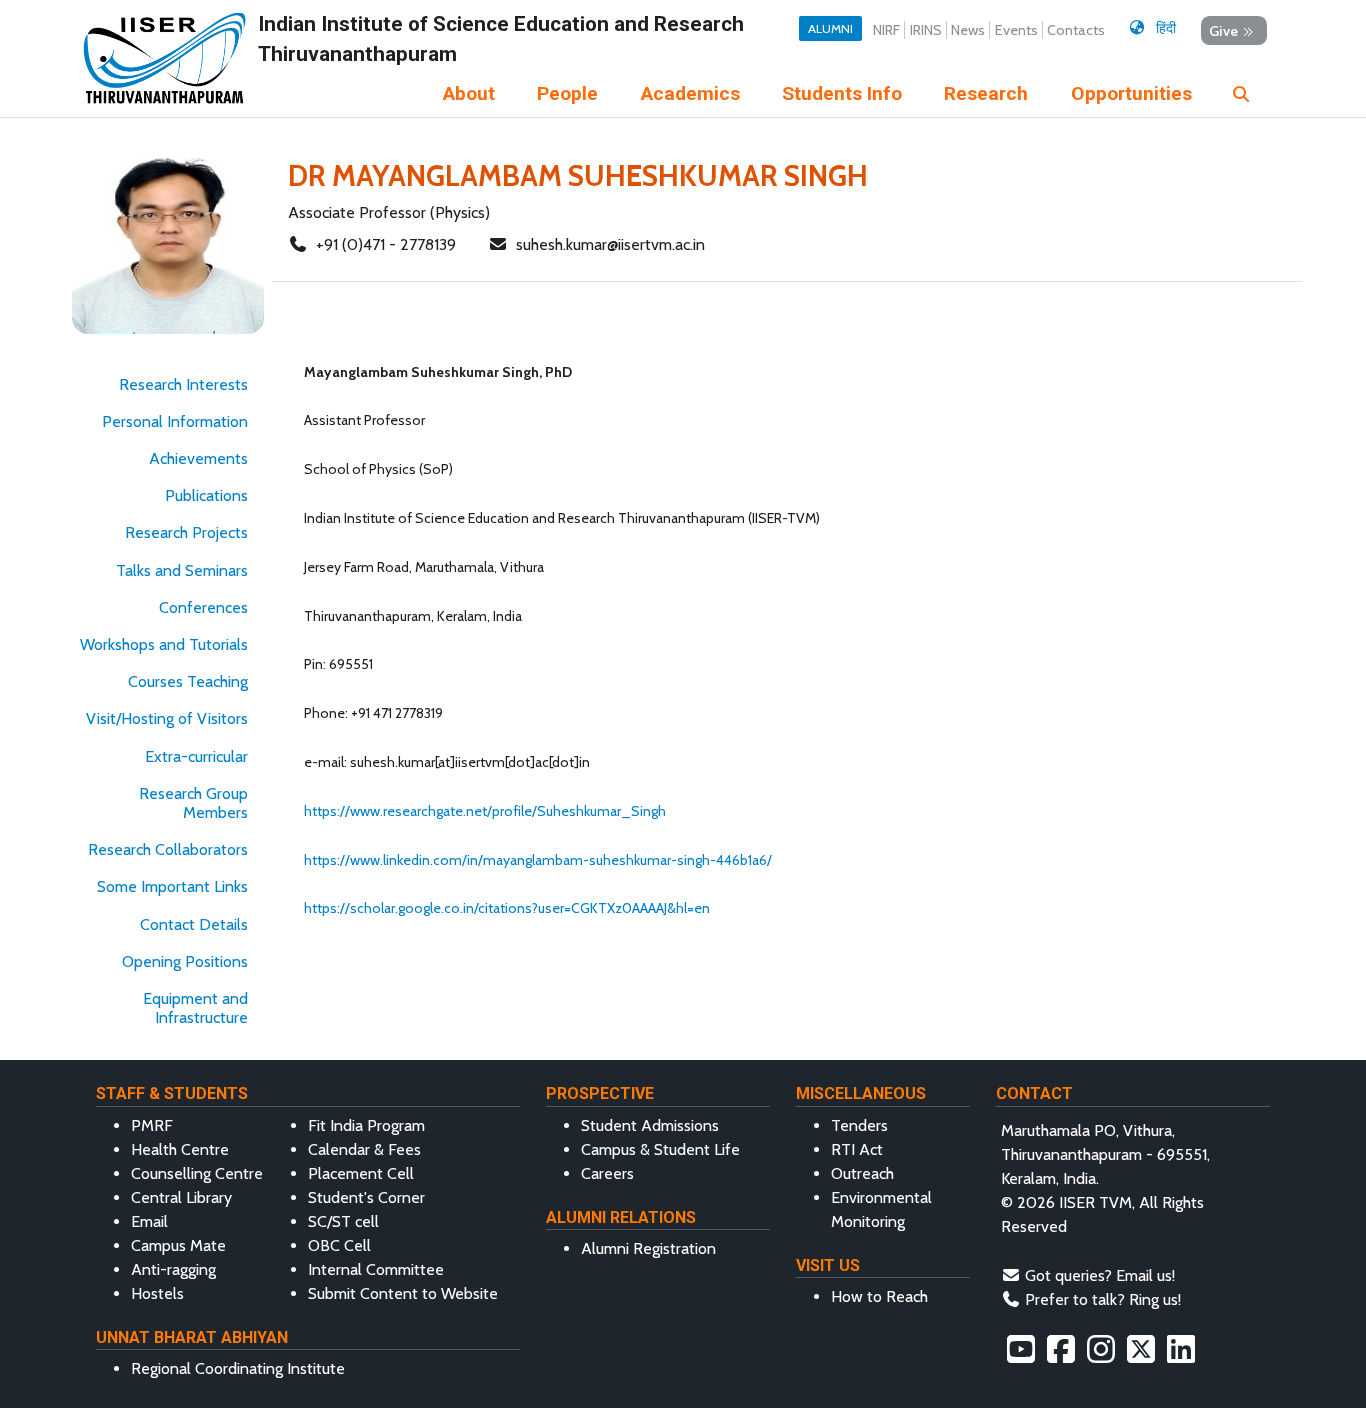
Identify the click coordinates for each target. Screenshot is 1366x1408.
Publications (206, 495)
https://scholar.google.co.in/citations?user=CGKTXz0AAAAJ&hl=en (507, 908)
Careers (607, 1173)
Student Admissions (650, 1125)
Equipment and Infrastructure (195, 1008)
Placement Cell (361, 1173)
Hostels (157, 1293)
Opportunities (1131, 93)
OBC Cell (339, 1245)
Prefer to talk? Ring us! (1103, 1299)
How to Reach (879, 1296)
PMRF (152, 1125)
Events (1016, 30)
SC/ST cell (343, 1221)
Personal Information (175, 421)
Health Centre (180, 1149)
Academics (690, 93)
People (567, 93)
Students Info (842, 93)
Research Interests (183, 384)
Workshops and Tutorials (164, 644)
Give (1223, 30)
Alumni (830, 28)
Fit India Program (366, 1125)
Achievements (198, 458)
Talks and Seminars (182, 570)
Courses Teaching (188, 681)
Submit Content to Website (403, 1293)
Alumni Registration (648, 1248)
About (469, 93)
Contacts (1076, 30)
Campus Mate (178, 1245)
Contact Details (194, 924)
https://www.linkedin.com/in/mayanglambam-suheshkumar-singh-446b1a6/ (538, 860)
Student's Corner (366, 1197)
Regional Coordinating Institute (238, 1368)
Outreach (862, 1173)
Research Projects (186, 532)
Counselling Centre (197, 1173)
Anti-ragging (173, 1269)
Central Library (181, 1197)
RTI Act (857, 1149)
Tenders (859, 1125)
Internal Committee (376, 1269)
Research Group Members (193, 803)
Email (149, 1221)
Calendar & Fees (364, 1149)
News (968, 30)
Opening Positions (185, 961)
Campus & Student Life (660, 1149)
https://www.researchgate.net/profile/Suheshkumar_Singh (485, 811)
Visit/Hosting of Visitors (167, 718)
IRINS (926, 30)
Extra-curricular (196, 756)
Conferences (203, 607)
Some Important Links (172, 886)
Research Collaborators (168, 849)
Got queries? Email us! (1100, 1275)
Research (986, 93)
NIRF (886, 30)
